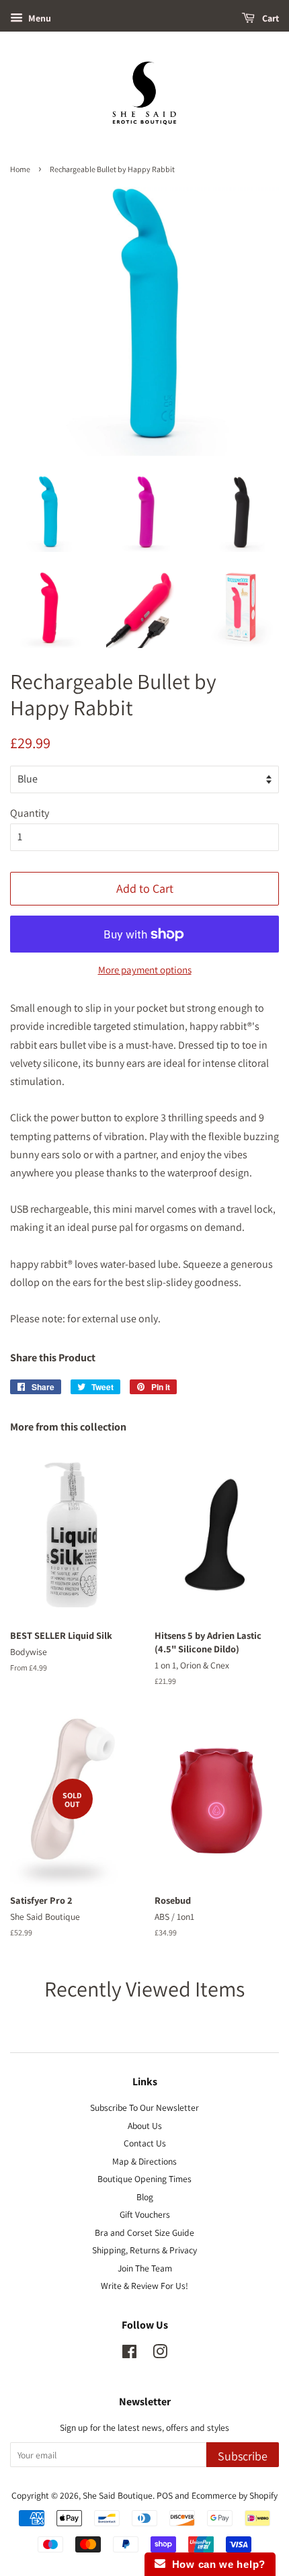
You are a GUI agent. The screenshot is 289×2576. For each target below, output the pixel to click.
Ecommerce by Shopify (235, 2495)
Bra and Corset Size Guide (144, 2232)
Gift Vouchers (145, 2214)
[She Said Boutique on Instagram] (160, 2354)
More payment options (145, 970)
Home (20, 169)
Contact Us (145, 2143)
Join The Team (145, 2268)
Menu (39, 18)
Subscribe (243, 2456)
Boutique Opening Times (144, 2179)
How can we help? (215, 2564)
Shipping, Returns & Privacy (144, 2250)
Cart (270, 18)
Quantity (30, 813)
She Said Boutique (118, 2495)
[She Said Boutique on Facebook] (129, 2354)
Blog (145, 2197)
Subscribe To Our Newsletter (144, 2107)
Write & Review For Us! (144, 2286)
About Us (145, 2126)
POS (165, 2495)
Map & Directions (144, 2161)
